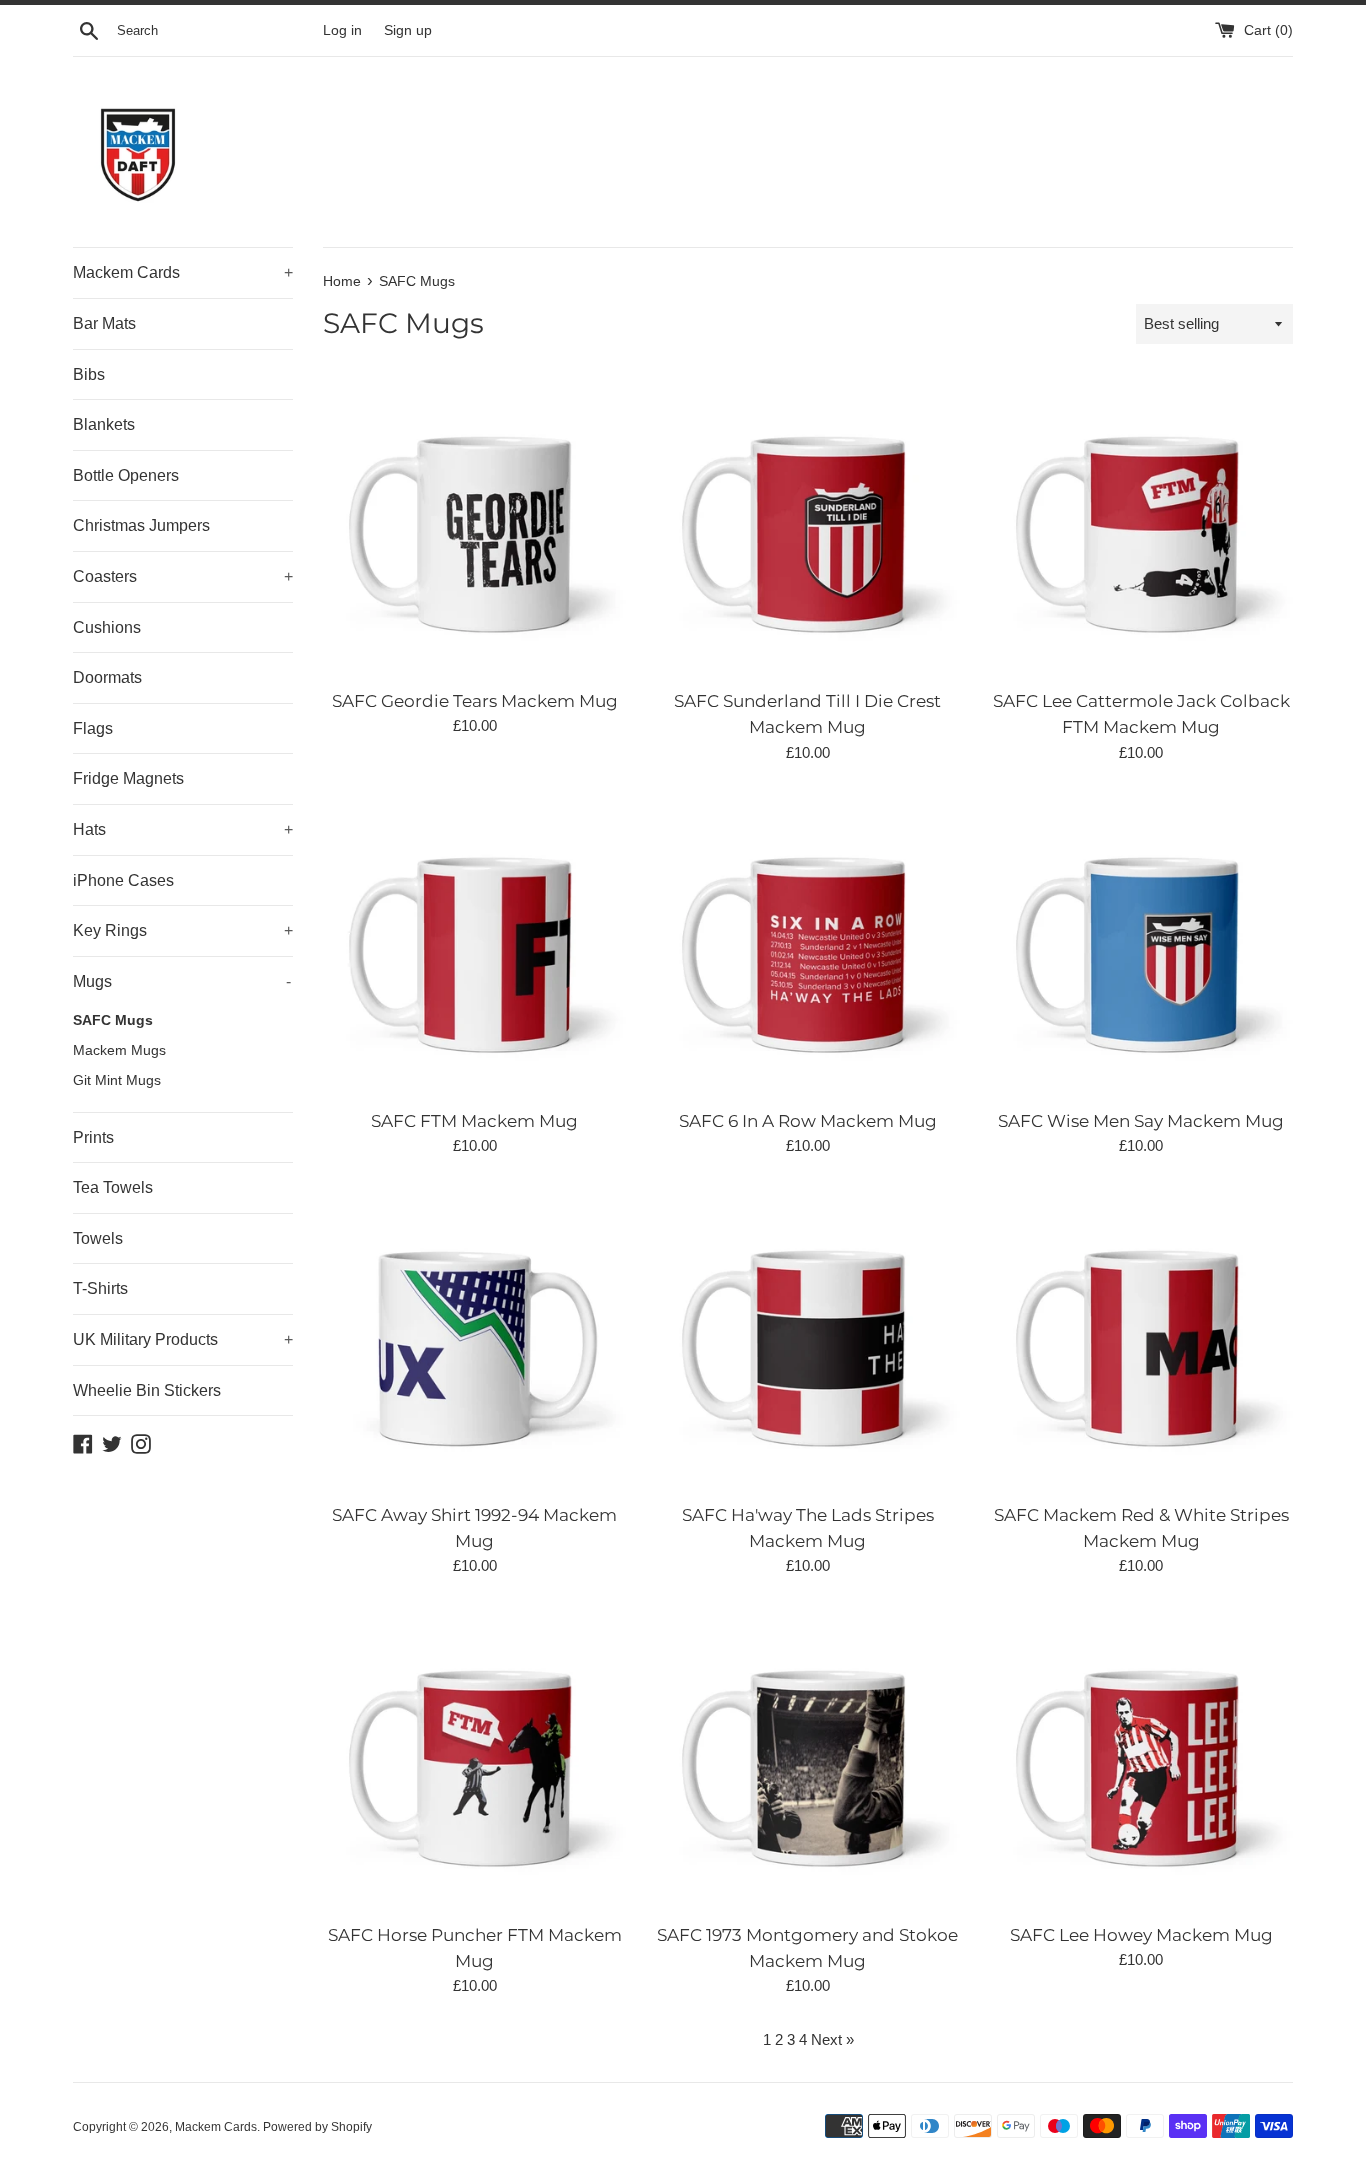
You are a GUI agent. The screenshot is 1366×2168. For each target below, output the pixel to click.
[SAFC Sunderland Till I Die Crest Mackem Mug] (807, 525)
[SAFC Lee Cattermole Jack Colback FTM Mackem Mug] (1141, 525)
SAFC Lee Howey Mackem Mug (1141, 1935)
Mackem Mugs (119, 1050)
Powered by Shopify (317, 2127)
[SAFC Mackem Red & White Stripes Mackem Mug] (1141, 1339)
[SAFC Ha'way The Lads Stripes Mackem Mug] (807, 1339)
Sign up (408, 30)
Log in (342, 30)
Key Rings (183, 930)
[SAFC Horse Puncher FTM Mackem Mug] (474, 1759)
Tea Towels (113, 1187)
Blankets (104, 424)
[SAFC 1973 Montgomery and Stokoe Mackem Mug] (807, 1759)
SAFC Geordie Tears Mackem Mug (475, 701)
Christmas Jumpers (141, 525)
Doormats (107, 677)
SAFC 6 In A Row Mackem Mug (808, 1121)
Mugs (182, 981)
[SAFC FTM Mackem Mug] (474, 946)
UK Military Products (183, 1339)
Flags (93, 728)
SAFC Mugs (113, 1020)
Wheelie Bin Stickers (147, 1390)
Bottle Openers (126, 475)
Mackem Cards (183, 272)
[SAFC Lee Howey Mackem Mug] (1141, 1759)
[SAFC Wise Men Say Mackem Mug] (1141, 946)
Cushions (107, 627)
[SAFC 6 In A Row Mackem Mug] (807, 946)
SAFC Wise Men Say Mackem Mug (1141, 1121)
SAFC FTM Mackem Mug (474, 1121)
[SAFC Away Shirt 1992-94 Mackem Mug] (474, 1339)
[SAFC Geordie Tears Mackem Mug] (474, 525)
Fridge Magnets (128, 778)
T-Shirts (100, 1288)
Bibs (89, 374)
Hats (183, 829)
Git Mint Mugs (117, 1080)
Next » (832, 2039)
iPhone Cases (123, 880)
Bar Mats (104, 323)
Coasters (183, 576)
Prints (93, 1137)
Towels (98, 1238)
